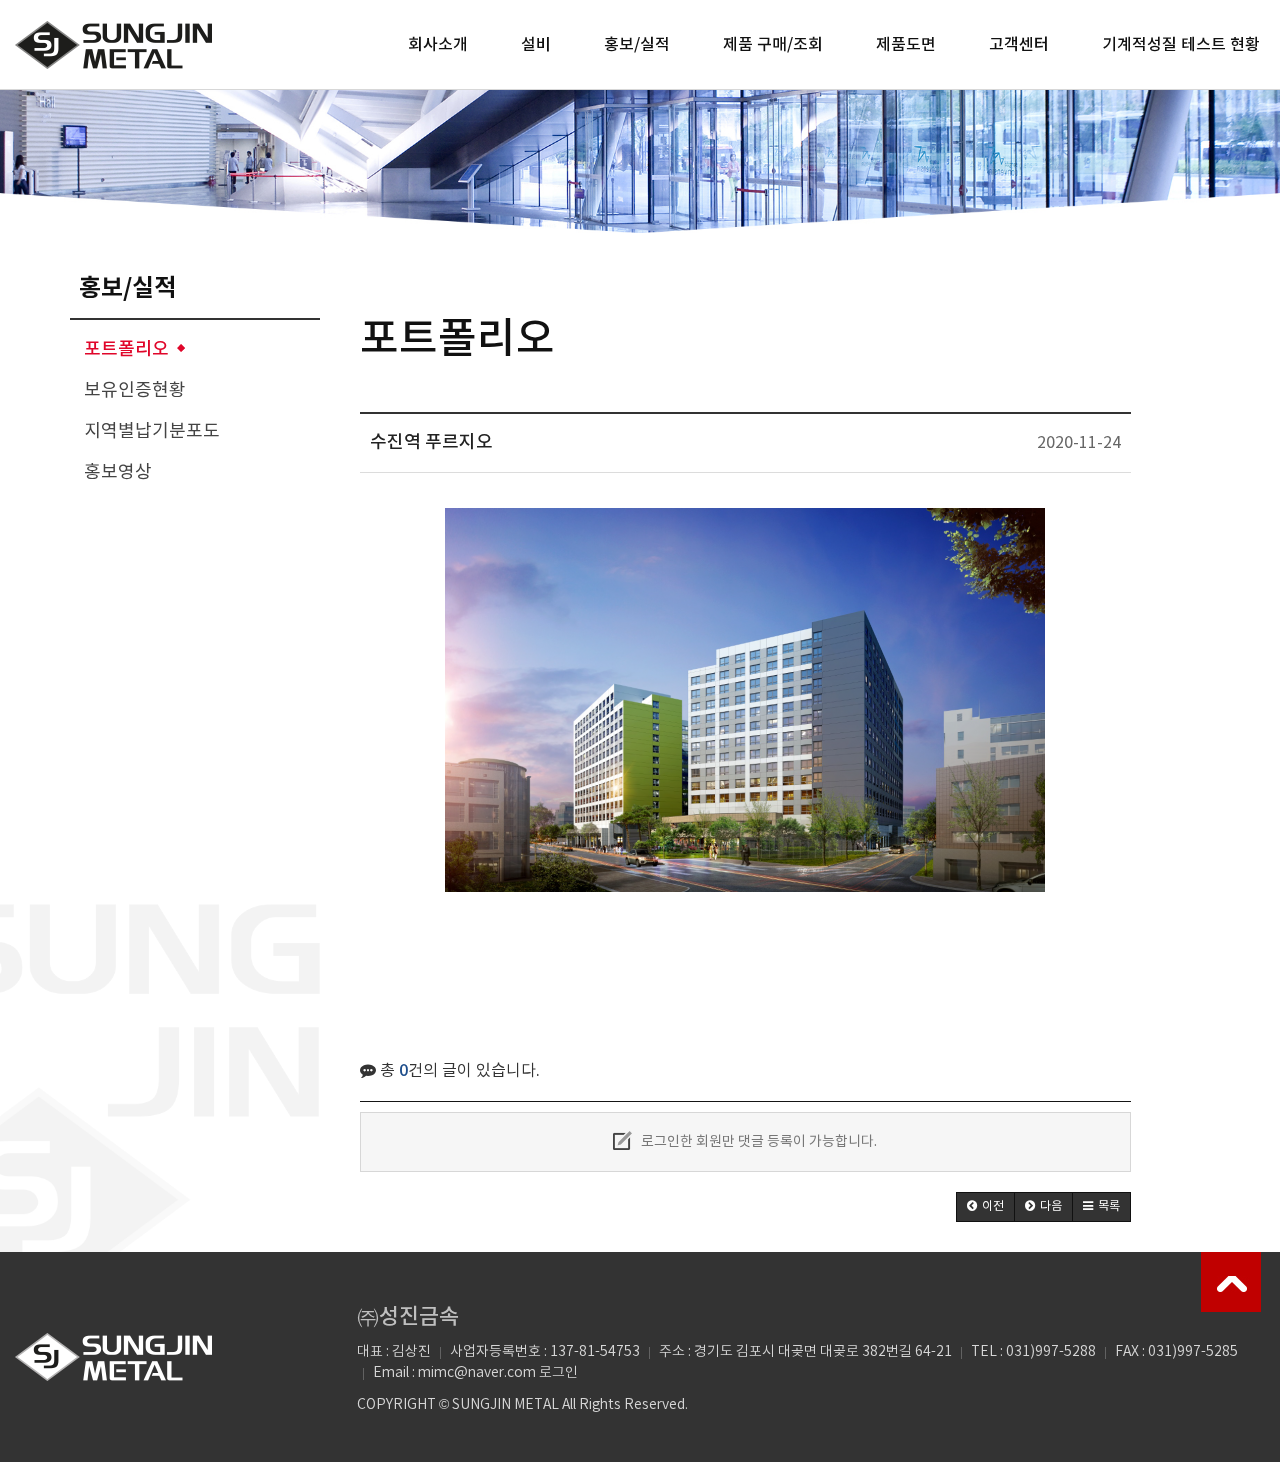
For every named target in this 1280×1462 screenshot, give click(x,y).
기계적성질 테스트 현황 (1181, 45)
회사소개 (438, 45)
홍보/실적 (637, 45)
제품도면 (906, 45)
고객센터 (1019, 45)
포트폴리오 (126, 349)
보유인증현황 (135, 390)
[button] (985, 1207)
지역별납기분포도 (152, 431)
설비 (536, 45)
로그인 (558, 1373)
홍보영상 (118, 472)
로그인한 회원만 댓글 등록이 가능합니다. (757, 1142)
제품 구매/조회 (773, 45)
